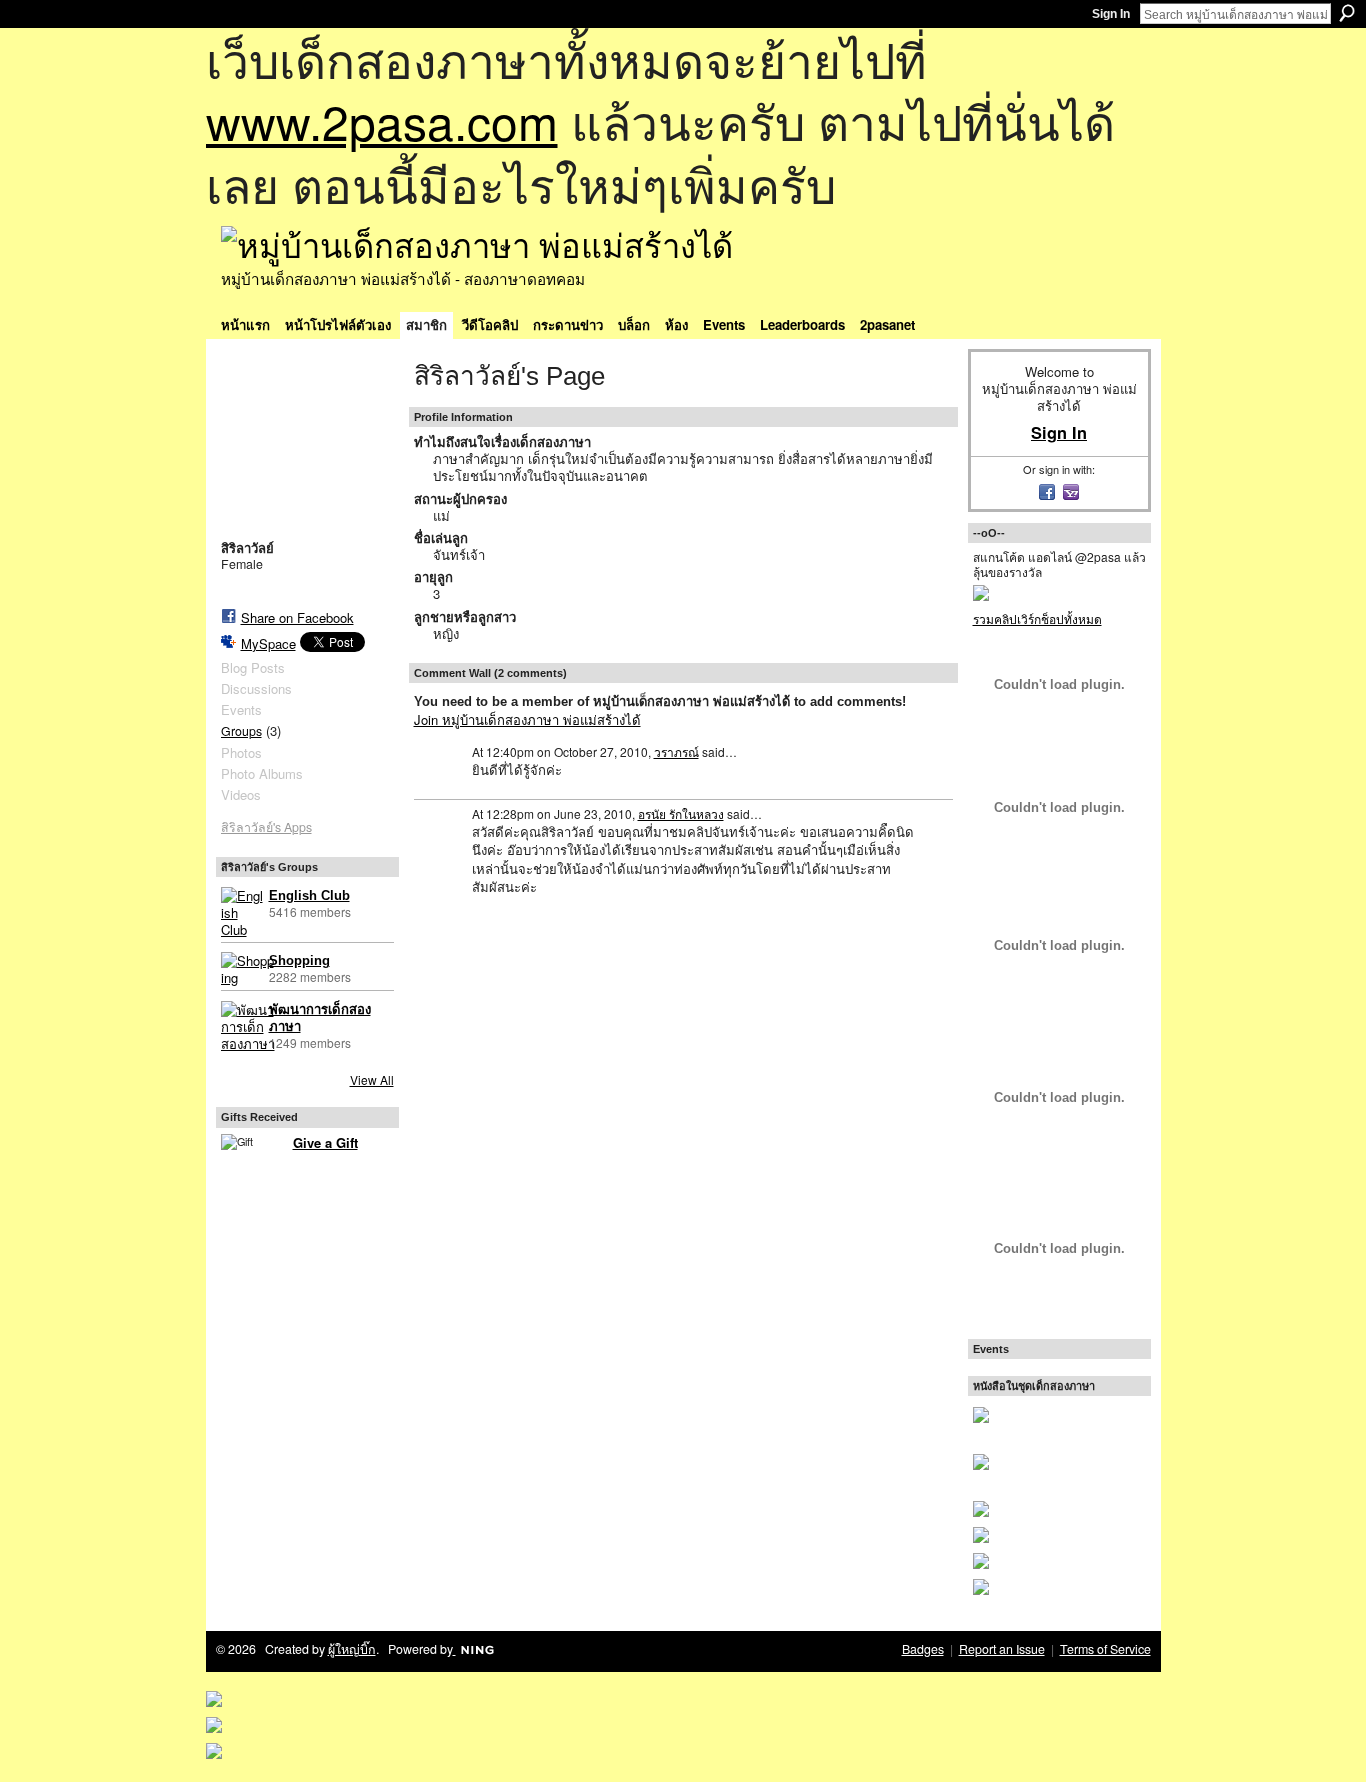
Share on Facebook (297, 617)
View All (372, 1079)
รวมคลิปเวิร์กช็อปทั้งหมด (1037, 618)
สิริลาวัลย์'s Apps (266, 827)
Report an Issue (1002, 1649)
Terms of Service (1105, 1649)
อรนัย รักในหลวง (681, 813)
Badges (923, 1649)
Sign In (1111, 14)
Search (1347, 13)
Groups (241, 731)
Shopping (299, 960)
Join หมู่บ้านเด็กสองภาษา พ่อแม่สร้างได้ (527, 719)
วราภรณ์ (676, 751)
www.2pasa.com (382, 120)
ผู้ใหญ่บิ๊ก (352, 1649)
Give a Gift (325, 1142)
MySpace (268, 643)
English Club (309, 895)
